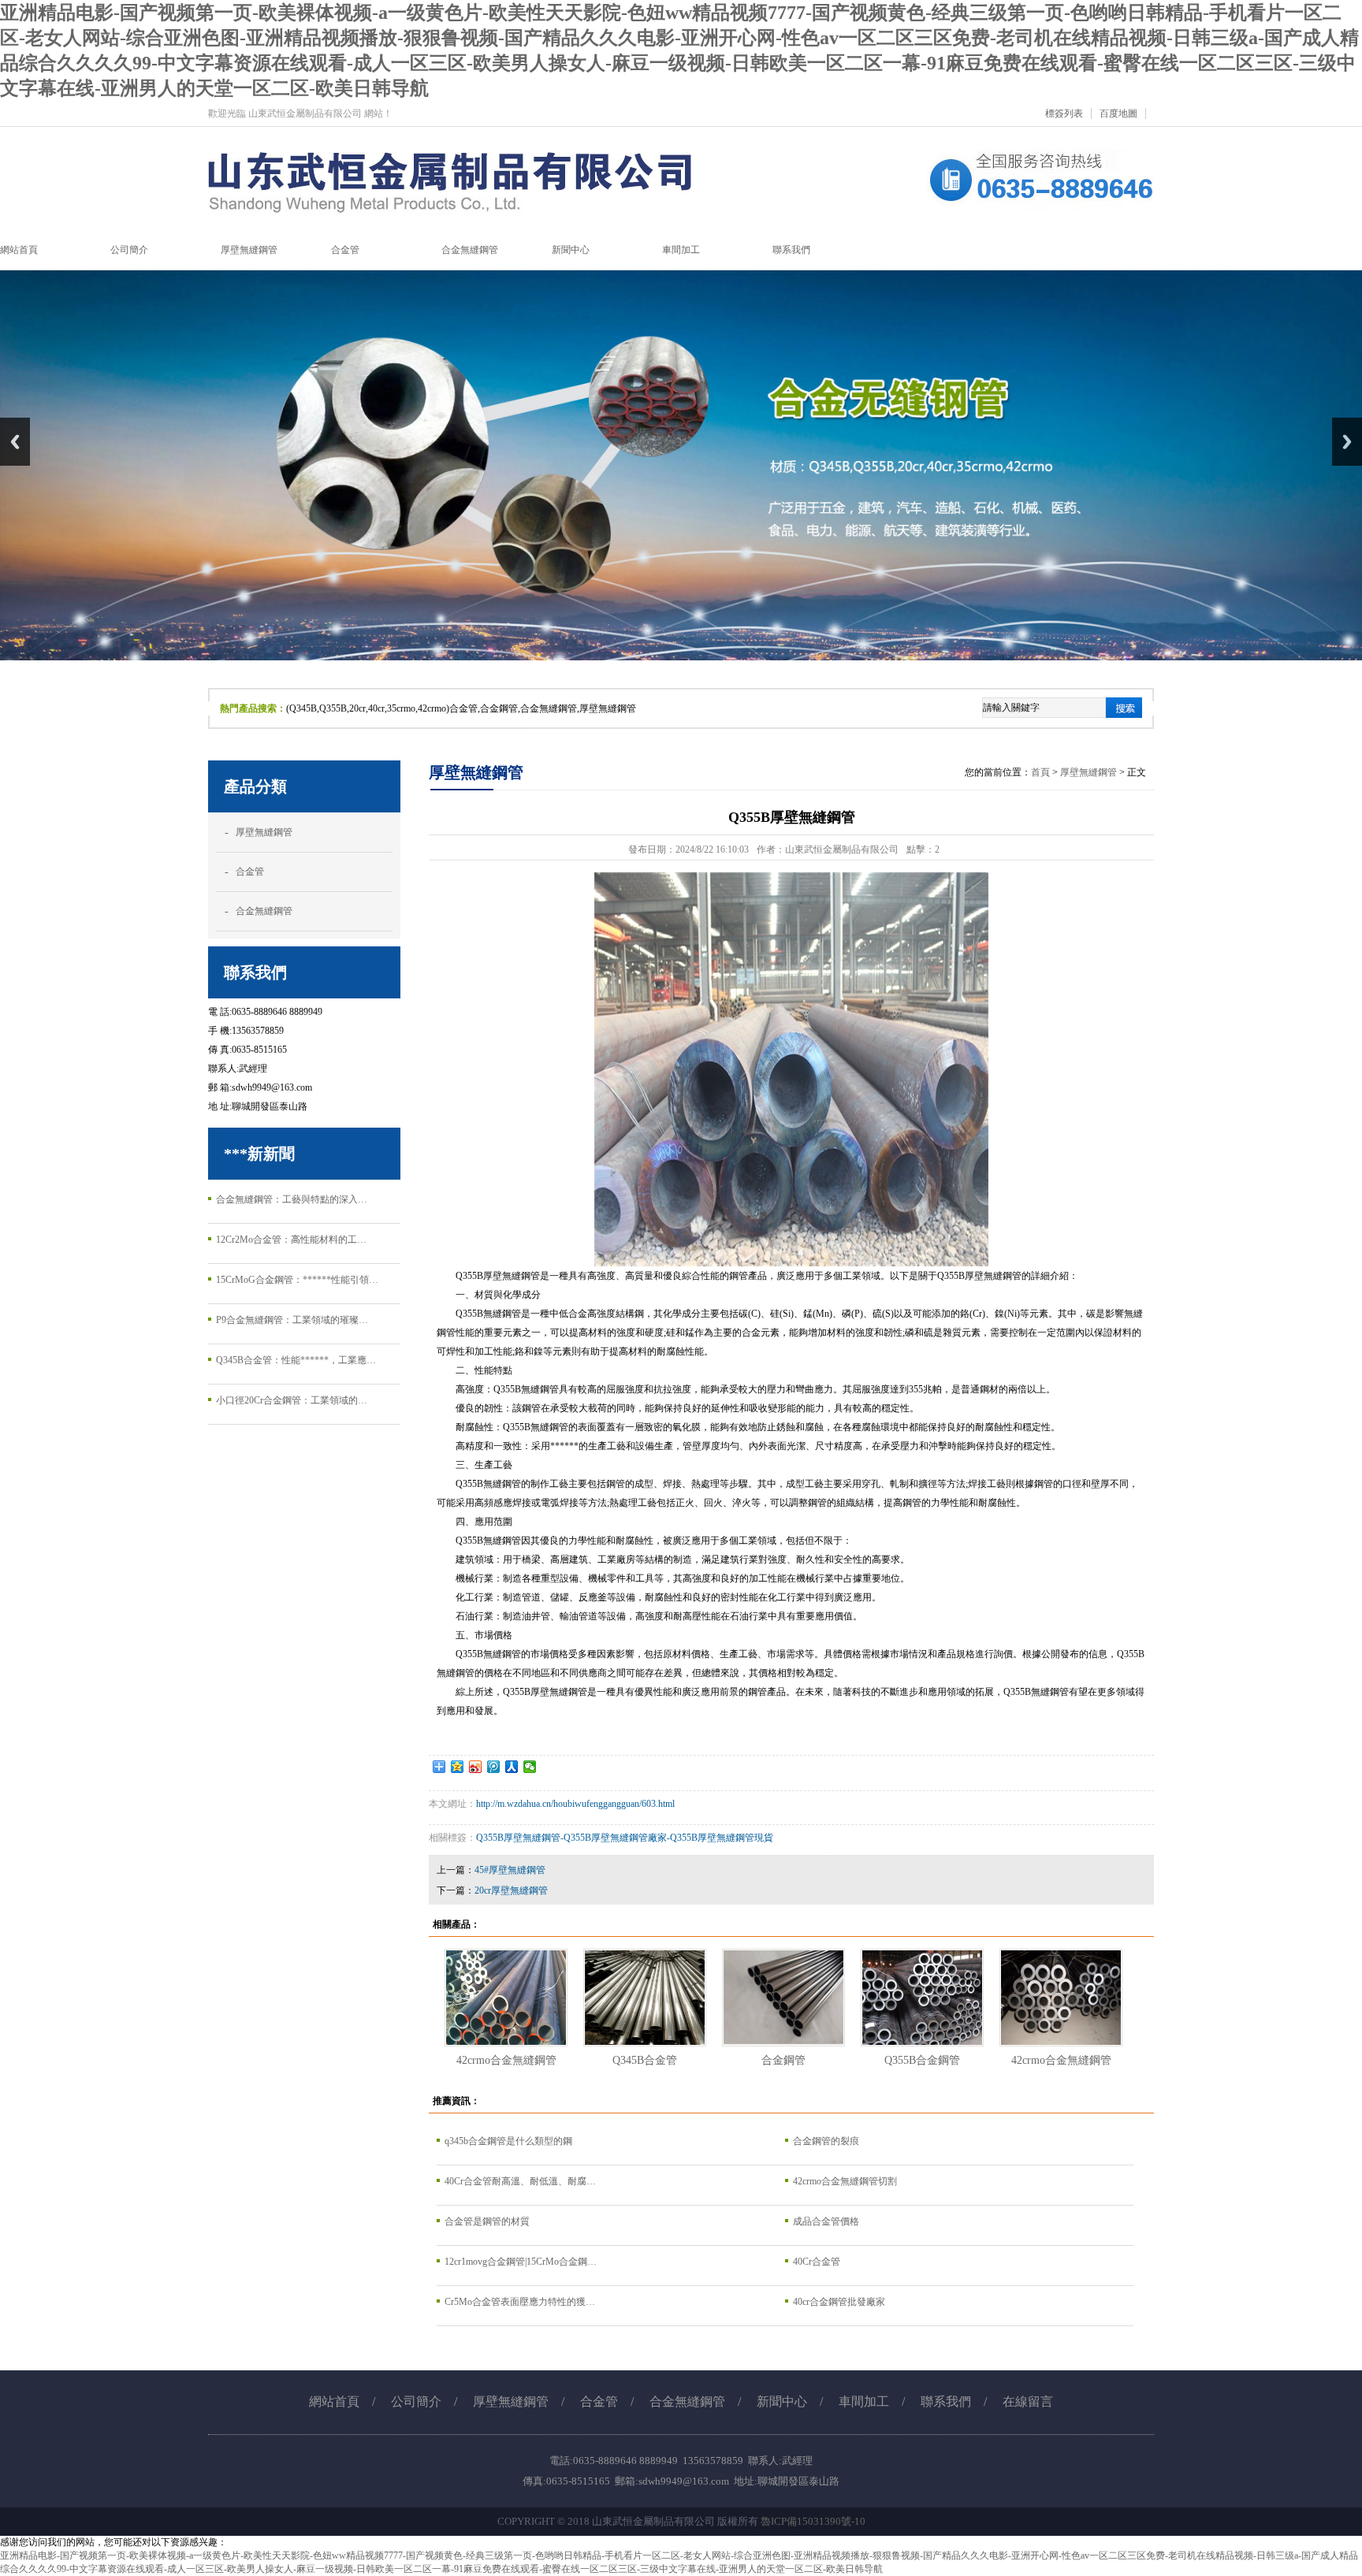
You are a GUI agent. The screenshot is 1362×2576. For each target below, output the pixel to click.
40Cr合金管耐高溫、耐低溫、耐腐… (520, 2181)
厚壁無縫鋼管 (264, 832)
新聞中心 (782, 2401)
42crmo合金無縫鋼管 (506, 2060)
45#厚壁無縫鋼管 (510, 1870)
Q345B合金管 (645, 2060)
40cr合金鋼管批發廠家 (839, 2302)
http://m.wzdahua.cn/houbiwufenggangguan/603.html (575, 1804)
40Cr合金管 (817, 2262)
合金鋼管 (783, 2060)
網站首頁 (334, 2401)
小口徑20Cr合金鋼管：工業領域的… (292, 1400)
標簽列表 (1064, 113)
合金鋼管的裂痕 (826, 2141)
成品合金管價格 (826, 2221)
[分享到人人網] (512, 1767)
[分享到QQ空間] (458, 1767)
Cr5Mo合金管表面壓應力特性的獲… (520, 2302)
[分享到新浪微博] (476, 1767)
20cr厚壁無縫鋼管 (511, 1890)
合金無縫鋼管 (264, 911)
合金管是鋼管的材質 (487, 2221)
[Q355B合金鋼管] (922, 1998)
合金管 (250, 872)
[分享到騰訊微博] (494, 1767)
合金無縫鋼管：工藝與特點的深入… (292, 1199)
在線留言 (1028, 2401)
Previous (15, 442)
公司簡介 (416, 2401)
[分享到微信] (530, 1767)
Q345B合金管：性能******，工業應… (296, 1360)
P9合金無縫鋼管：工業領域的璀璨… (292, 1320)
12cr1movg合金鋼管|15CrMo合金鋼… (521, 2262)
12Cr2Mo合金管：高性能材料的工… (291, 1240)
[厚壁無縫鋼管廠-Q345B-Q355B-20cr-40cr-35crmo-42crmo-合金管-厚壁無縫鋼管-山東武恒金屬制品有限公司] (681, 226)
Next (1347, 442)
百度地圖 (1118, 113)
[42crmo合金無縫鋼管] (506, 1998)
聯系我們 (946, 2401)
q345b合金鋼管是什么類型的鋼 (508, 2141)
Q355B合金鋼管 (922, 2060)
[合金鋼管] (783, 1998)
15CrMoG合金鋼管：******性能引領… (297, 1280)
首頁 (1040, 772)
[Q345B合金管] (645, 1998)
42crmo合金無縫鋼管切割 (845, 2181)
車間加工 (864, 2401)
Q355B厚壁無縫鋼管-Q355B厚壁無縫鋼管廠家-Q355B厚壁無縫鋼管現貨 (625, 1838)
